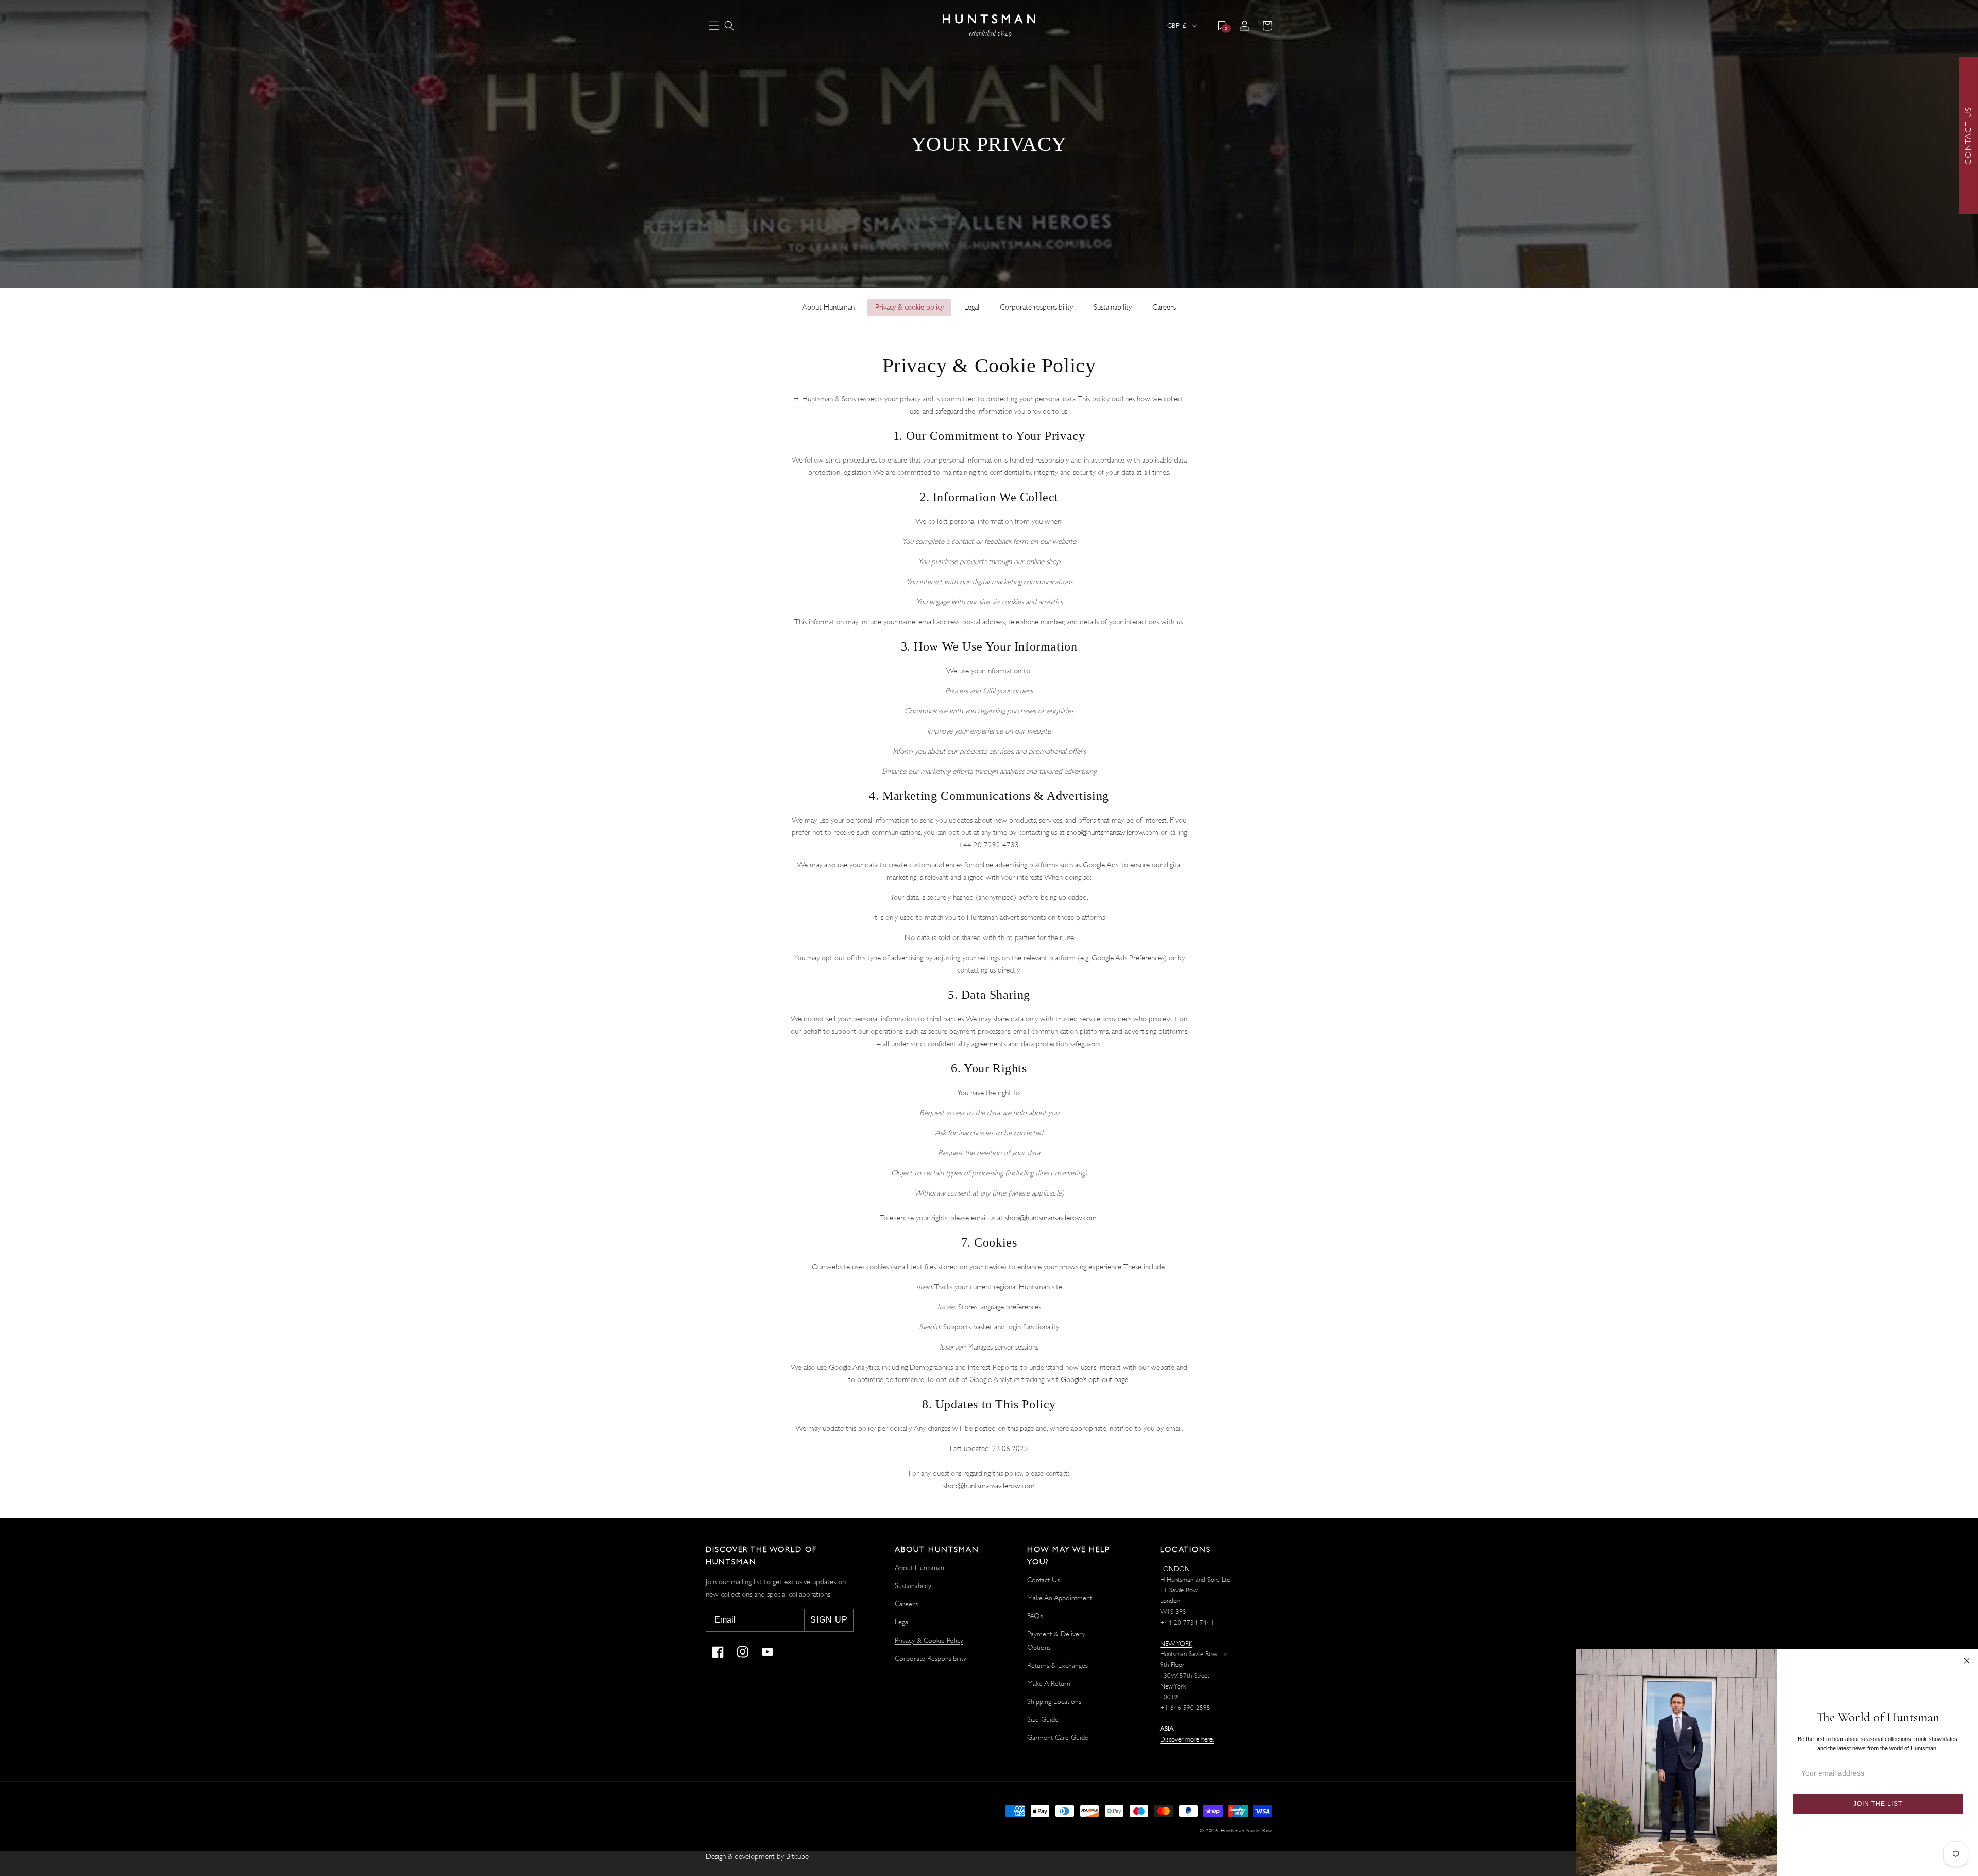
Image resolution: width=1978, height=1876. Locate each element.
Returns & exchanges (1058, 1665)
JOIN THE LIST (1878, 1804)
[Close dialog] (1967, 1661)
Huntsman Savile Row (1247, 1830)
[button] (729, 26)
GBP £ (1176, 25)
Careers (1164, 307)
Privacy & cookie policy (909, 307)
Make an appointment (1060, 1598)
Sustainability (1113, 307)
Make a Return (1049, 1683)
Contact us (1043, 1580)
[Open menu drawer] (714, 27)
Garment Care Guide (1058, 1737)
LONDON (1175, 1569)
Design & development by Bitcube (757, 1857)
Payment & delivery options (1056, 1640)
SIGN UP (829, 1620)
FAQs (1035, 1616)
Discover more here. (1187, 1739)
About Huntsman (828, 307)
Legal (972, 307)
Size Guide (1043, 1719)
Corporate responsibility (1036, 307)
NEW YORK (1176, 1643)
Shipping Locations (1054, 1701)
